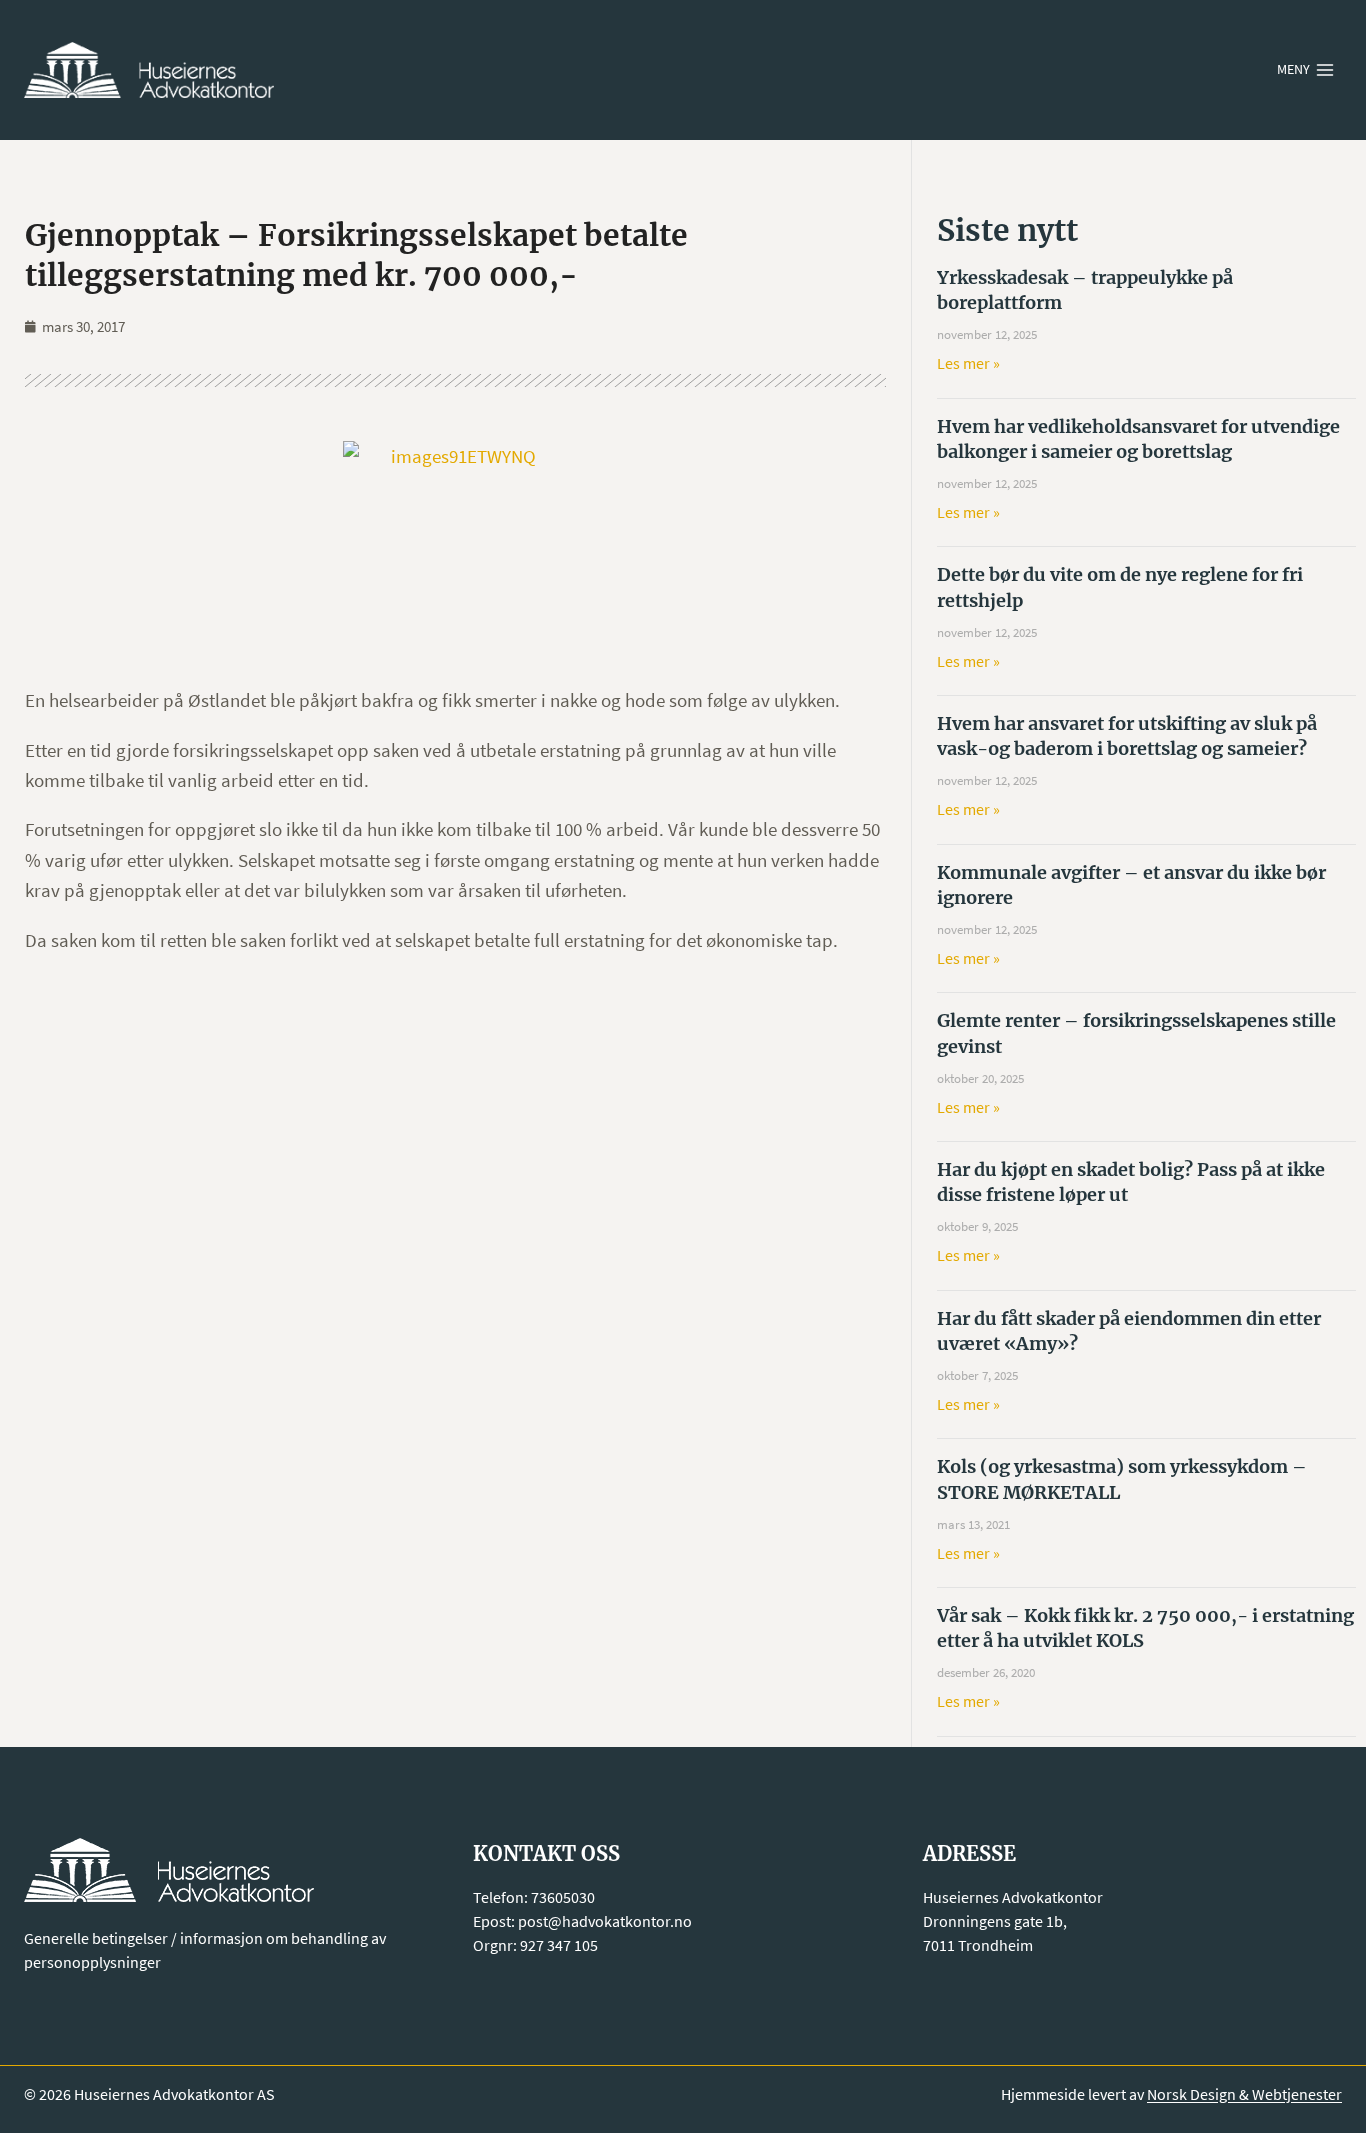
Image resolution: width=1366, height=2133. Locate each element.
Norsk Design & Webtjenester (1244, 2094)
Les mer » (968, 363)
